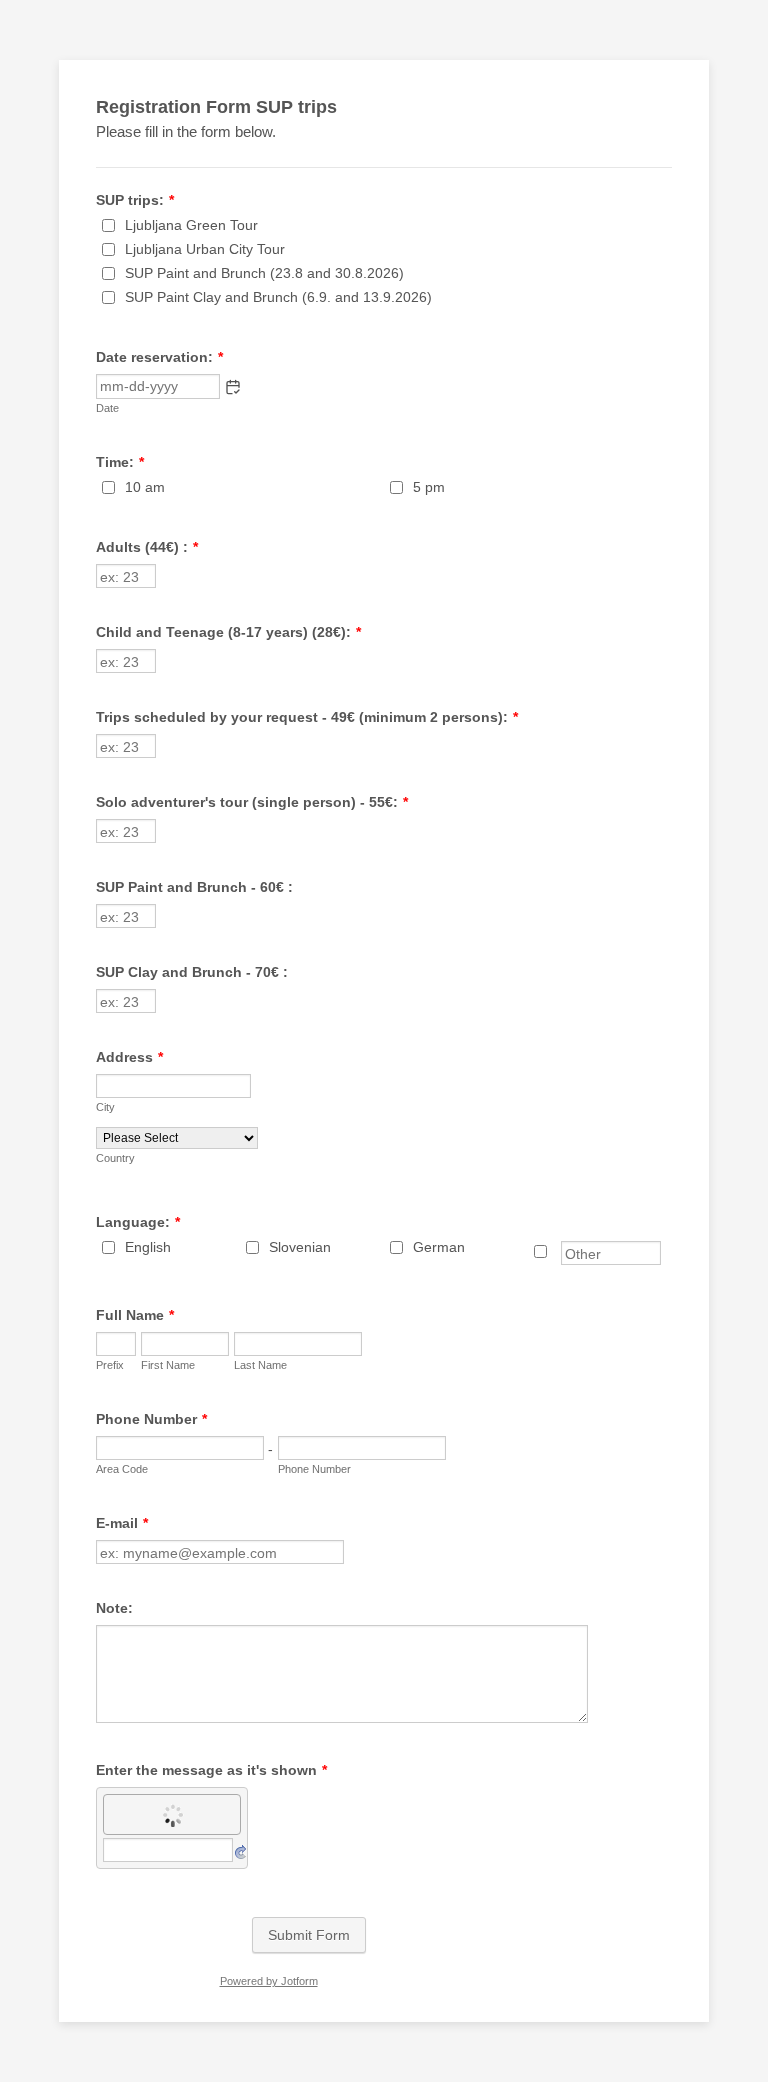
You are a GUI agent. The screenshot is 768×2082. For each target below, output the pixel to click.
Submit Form (309, 1935)
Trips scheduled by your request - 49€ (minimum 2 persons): (307, 717)
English (148, 1247)
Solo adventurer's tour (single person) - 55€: (252, 802)
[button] (233, 387)
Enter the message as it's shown (211, 1770)
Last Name (260, 1365)
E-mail (122, 1523)
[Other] (559, 1252)
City (105, 1107)
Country (115, 1158)
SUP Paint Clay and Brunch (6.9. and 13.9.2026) (278, 297)
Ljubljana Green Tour (191, 225)
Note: (114, 1608)
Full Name (135, 1315)
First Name (168, 1365)
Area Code (122, 1469)
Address (129, 1057)
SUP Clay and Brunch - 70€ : (192, 972)
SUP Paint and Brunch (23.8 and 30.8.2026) (264, 273)
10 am (145, 487)
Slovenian (300, 1247)
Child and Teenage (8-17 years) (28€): (228, 632)
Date (107, 408)
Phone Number (151, 1419)
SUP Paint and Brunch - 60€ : (194, 887)
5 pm (429, 487)
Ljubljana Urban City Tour (205, 249)
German (439, 1247)
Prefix (110, 1365)
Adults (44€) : (147, 547)
